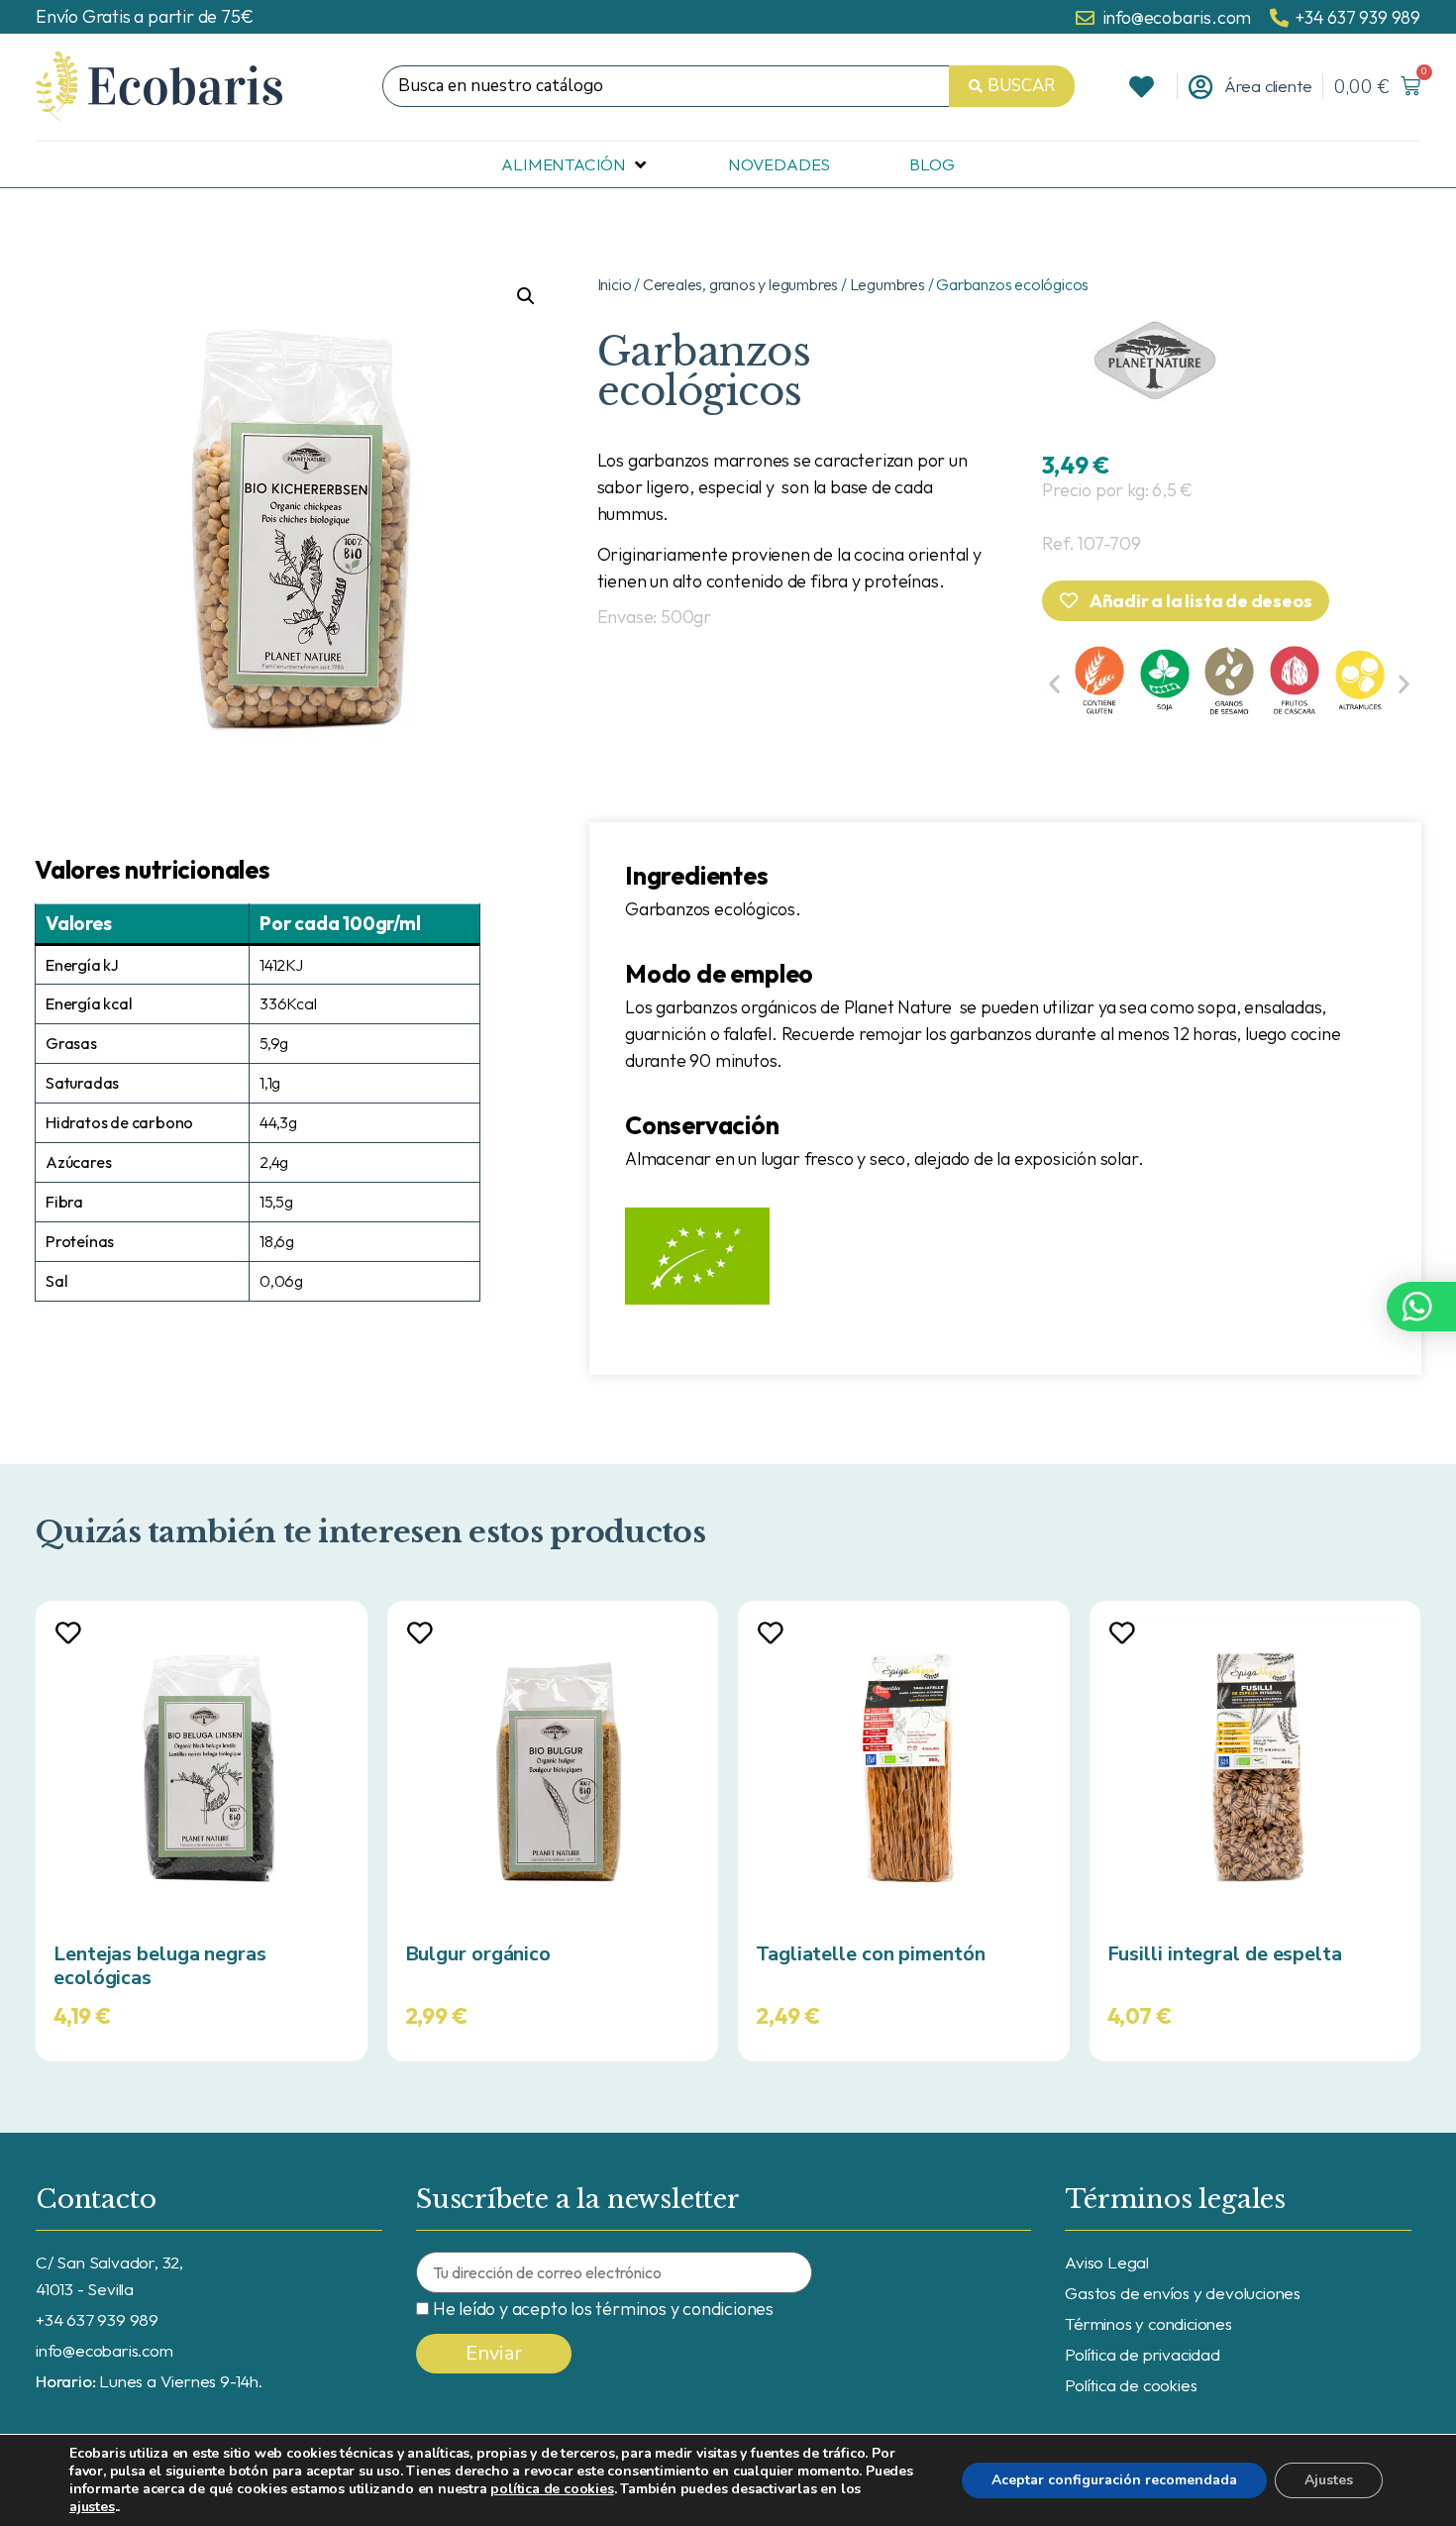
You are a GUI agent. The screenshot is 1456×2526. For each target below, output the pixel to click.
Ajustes (1329, 2480)
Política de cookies (1131, 2385)
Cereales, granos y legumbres (740, 284)
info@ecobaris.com (104, 2350)
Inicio (615, 284)
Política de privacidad (1143, 2354)
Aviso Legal (1107, 2262)
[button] (1054, 684)
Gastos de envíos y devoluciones (1183, 2293)
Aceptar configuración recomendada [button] (1114, 2480)
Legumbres (887, 284)
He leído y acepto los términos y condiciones (603, 2309)
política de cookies (552, 2489)
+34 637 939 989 (97, 2319)
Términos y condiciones (1148, 2323)
